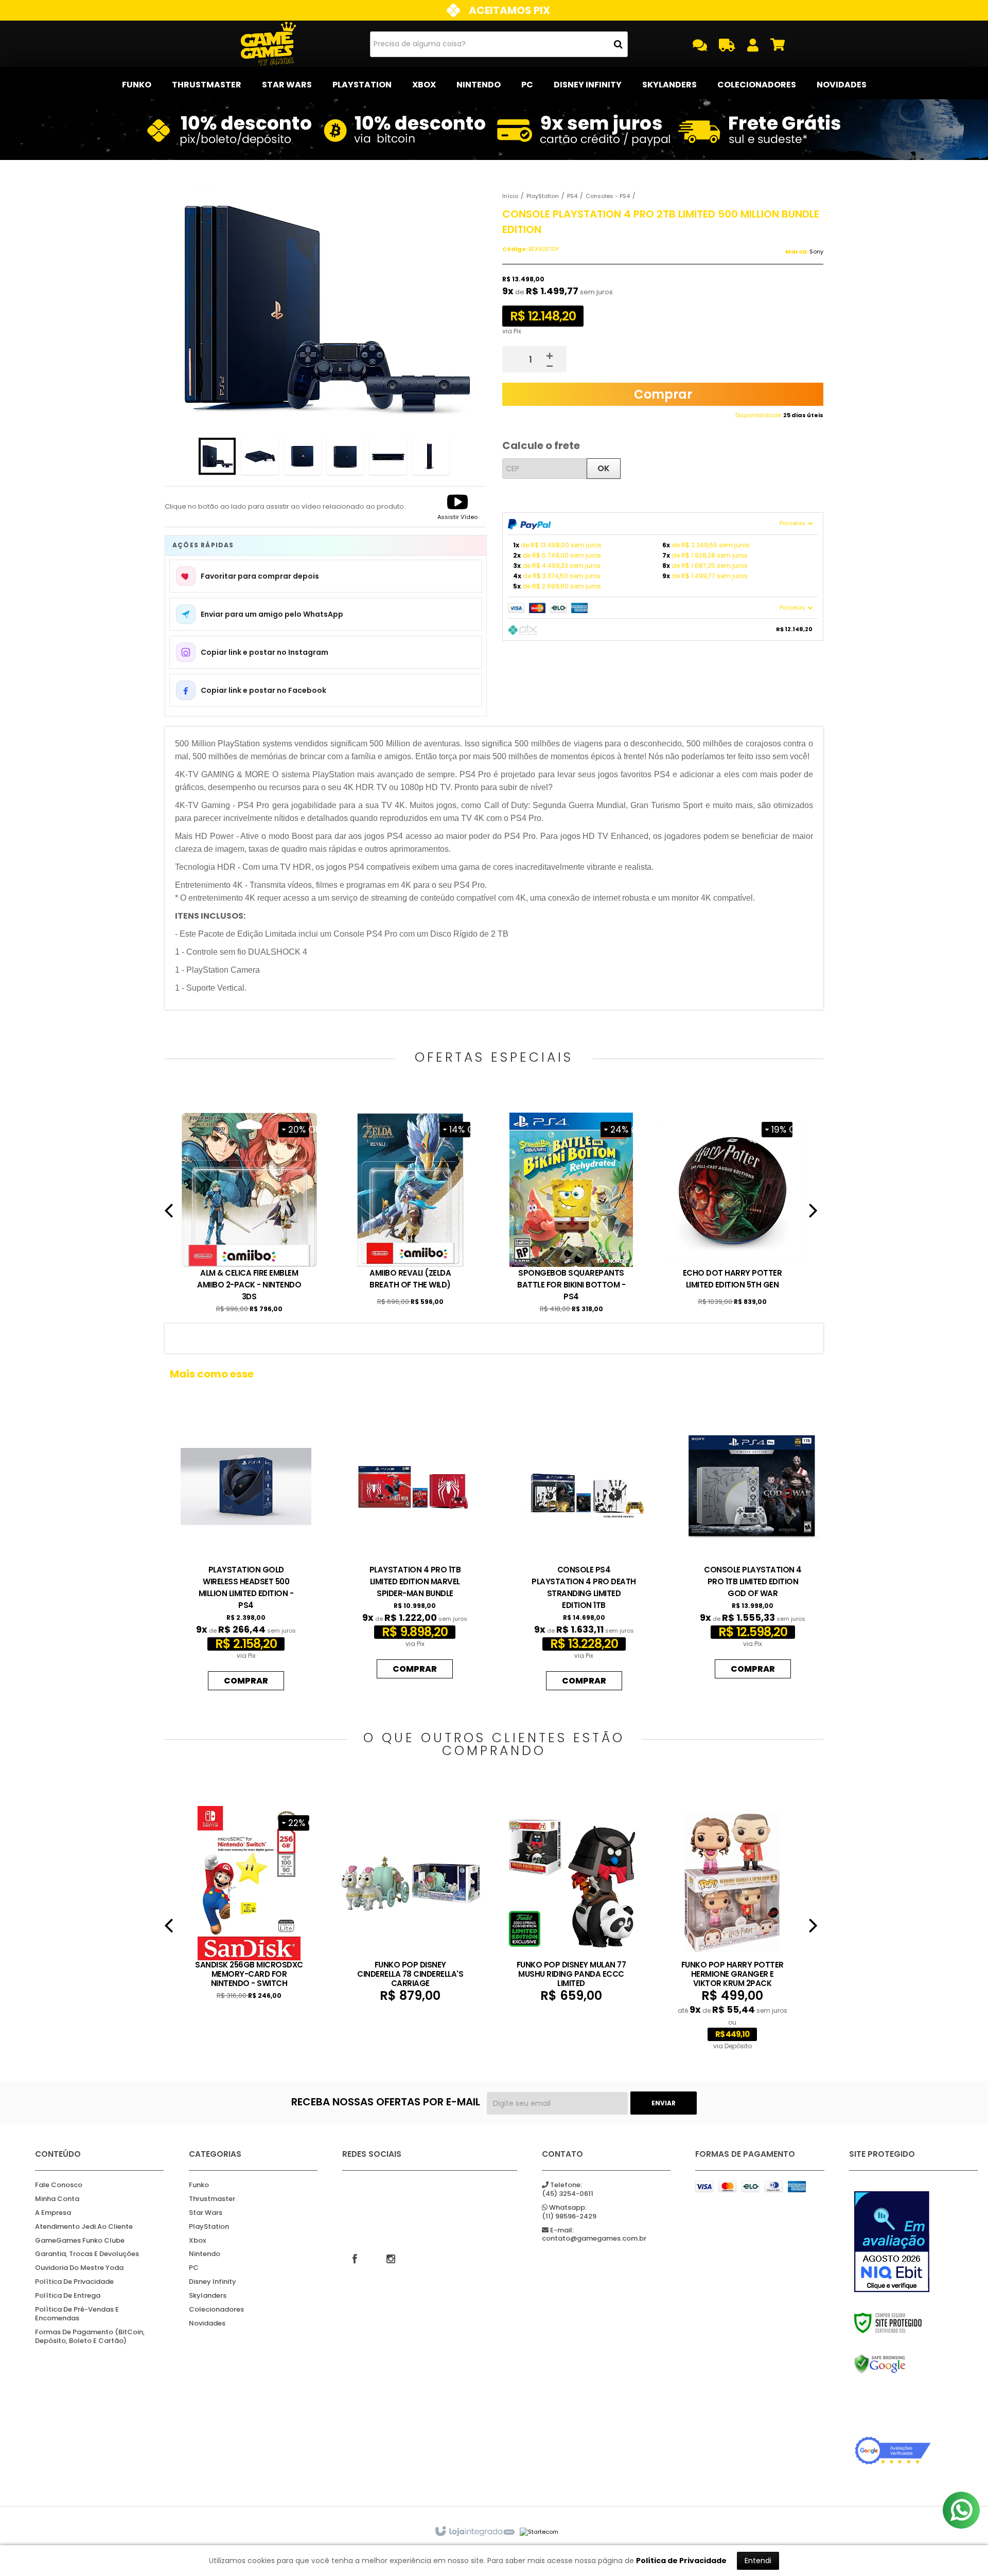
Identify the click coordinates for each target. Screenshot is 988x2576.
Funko (199, 2185)
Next (813, 1214)
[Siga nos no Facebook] (355, 2258)
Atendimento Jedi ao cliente (84, 2227)
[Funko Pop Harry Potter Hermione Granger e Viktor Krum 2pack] (733, 1929)
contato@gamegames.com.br (594, 2235)
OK (604, 468)
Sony (816, 252)
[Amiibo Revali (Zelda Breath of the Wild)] (410, 1211)
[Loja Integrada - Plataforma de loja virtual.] (474, 2532)
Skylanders (208, 2296)
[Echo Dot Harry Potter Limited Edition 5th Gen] (733, 1211)
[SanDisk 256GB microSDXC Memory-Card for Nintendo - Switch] (249, 1904)
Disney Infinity (213, 2282)
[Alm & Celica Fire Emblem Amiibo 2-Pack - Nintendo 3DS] (249, 1214)
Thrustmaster (212, 2199)
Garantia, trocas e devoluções (87, 2254)
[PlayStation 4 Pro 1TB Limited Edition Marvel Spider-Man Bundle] (415, 1546)
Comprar (663, 394)
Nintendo (205, 2254)
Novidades (207, 2324)
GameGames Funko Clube (80, 2241)
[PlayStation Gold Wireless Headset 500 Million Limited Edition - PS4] (246, 1552)
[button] (457, 507)
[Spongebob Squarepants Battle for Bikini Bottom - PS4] (571, 1214)
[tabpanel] (249, 1214)
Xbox (197, 2241)
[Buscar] (618, 44)
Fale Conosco (59, 2185)
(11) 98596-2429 (569, 2212)
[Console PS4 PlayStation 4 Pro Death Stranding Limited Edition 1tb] (584, 1552)
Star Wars (206, 2213)
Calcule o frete (541, 445)
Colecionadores (216, 2310)
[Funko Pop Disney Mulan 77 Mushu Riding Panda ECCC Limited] (571, 1905)
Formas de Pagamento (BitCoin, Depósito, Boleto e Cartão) (90, 2337)
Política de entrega (68, 2296)
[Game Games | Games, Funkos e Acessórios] (268, 44)
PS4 (572, 196)
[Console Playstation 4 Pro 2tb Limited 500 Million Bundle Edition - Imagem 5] (388, 456)
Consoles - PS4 (608, 196)
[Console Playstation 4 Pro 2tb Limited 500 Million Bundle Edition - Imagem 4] (345, 456)
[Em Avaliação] (893, 2242)
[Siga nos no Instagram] (391, 2258)
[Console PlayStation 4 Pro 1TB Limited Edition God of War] (753, 1546)
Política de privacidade (74, 2282)
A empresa (53, 2213)
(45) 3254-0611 (568, 2190)
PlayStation (543, 196)
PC (194, 2268)
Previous (169, 1214)
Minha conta (57, 2199)
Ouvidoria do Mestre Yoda (79, 2268)
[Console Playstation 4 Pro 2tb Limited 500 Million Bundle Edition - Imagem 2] (260, 456)
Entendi (758, 2561)
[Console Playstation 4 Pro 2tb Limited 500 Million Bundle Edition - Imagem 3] (303, 456)
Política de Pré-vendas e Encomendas (77, 2314)
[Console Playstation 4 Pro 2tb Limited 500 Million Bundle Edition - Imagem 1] (217, 456)
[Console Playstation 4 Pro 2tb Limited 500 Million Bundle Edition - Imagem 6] (431, 456)
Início (510, 196)
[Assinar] (664, 2103)
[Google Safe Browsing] (893, 2364)
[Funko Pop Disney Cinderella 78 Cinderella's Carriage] (410, 1905)
